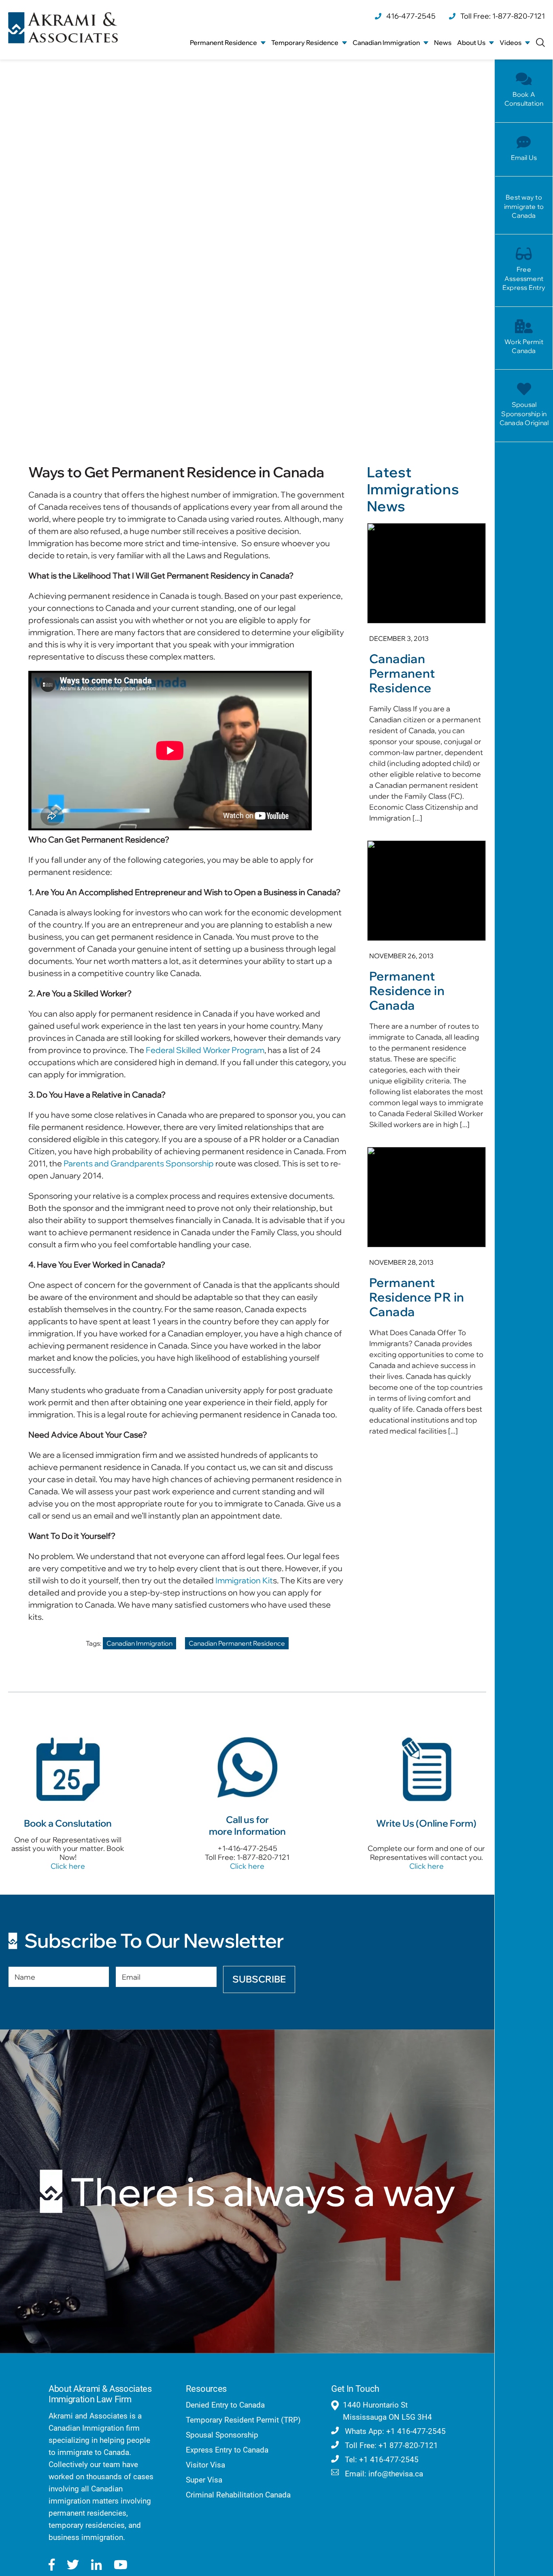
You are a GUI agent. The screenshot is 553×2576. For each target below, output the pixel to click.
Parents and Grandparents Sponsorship (139, 1163)
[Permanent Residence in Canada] (426, 989)
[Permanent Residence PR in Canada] (426, 1296)
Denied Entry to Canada (225, 2405)
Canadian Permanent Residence (237, 1643)
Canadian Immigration (139, 1643)
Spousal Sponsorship (222, 2435)
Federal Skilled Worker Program (205, 1050)
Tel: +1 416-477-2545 (381, 2460)
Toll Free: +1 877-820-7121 (390, 2445)
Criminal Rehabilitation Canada (238, 2495)
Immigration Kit (244, 1580)
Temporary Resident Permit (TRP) (243, 2420)
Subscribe (259, 1979)
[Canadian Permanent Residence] (426, 677)
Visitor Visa (205, 2465)
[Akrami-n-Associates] (63, 16)
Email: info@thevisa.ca (383, 2474)
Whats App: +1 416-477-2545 (394, 2431)
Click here (68, 1866)
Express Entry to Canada (227, 2450)
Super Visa (204, 2480)
